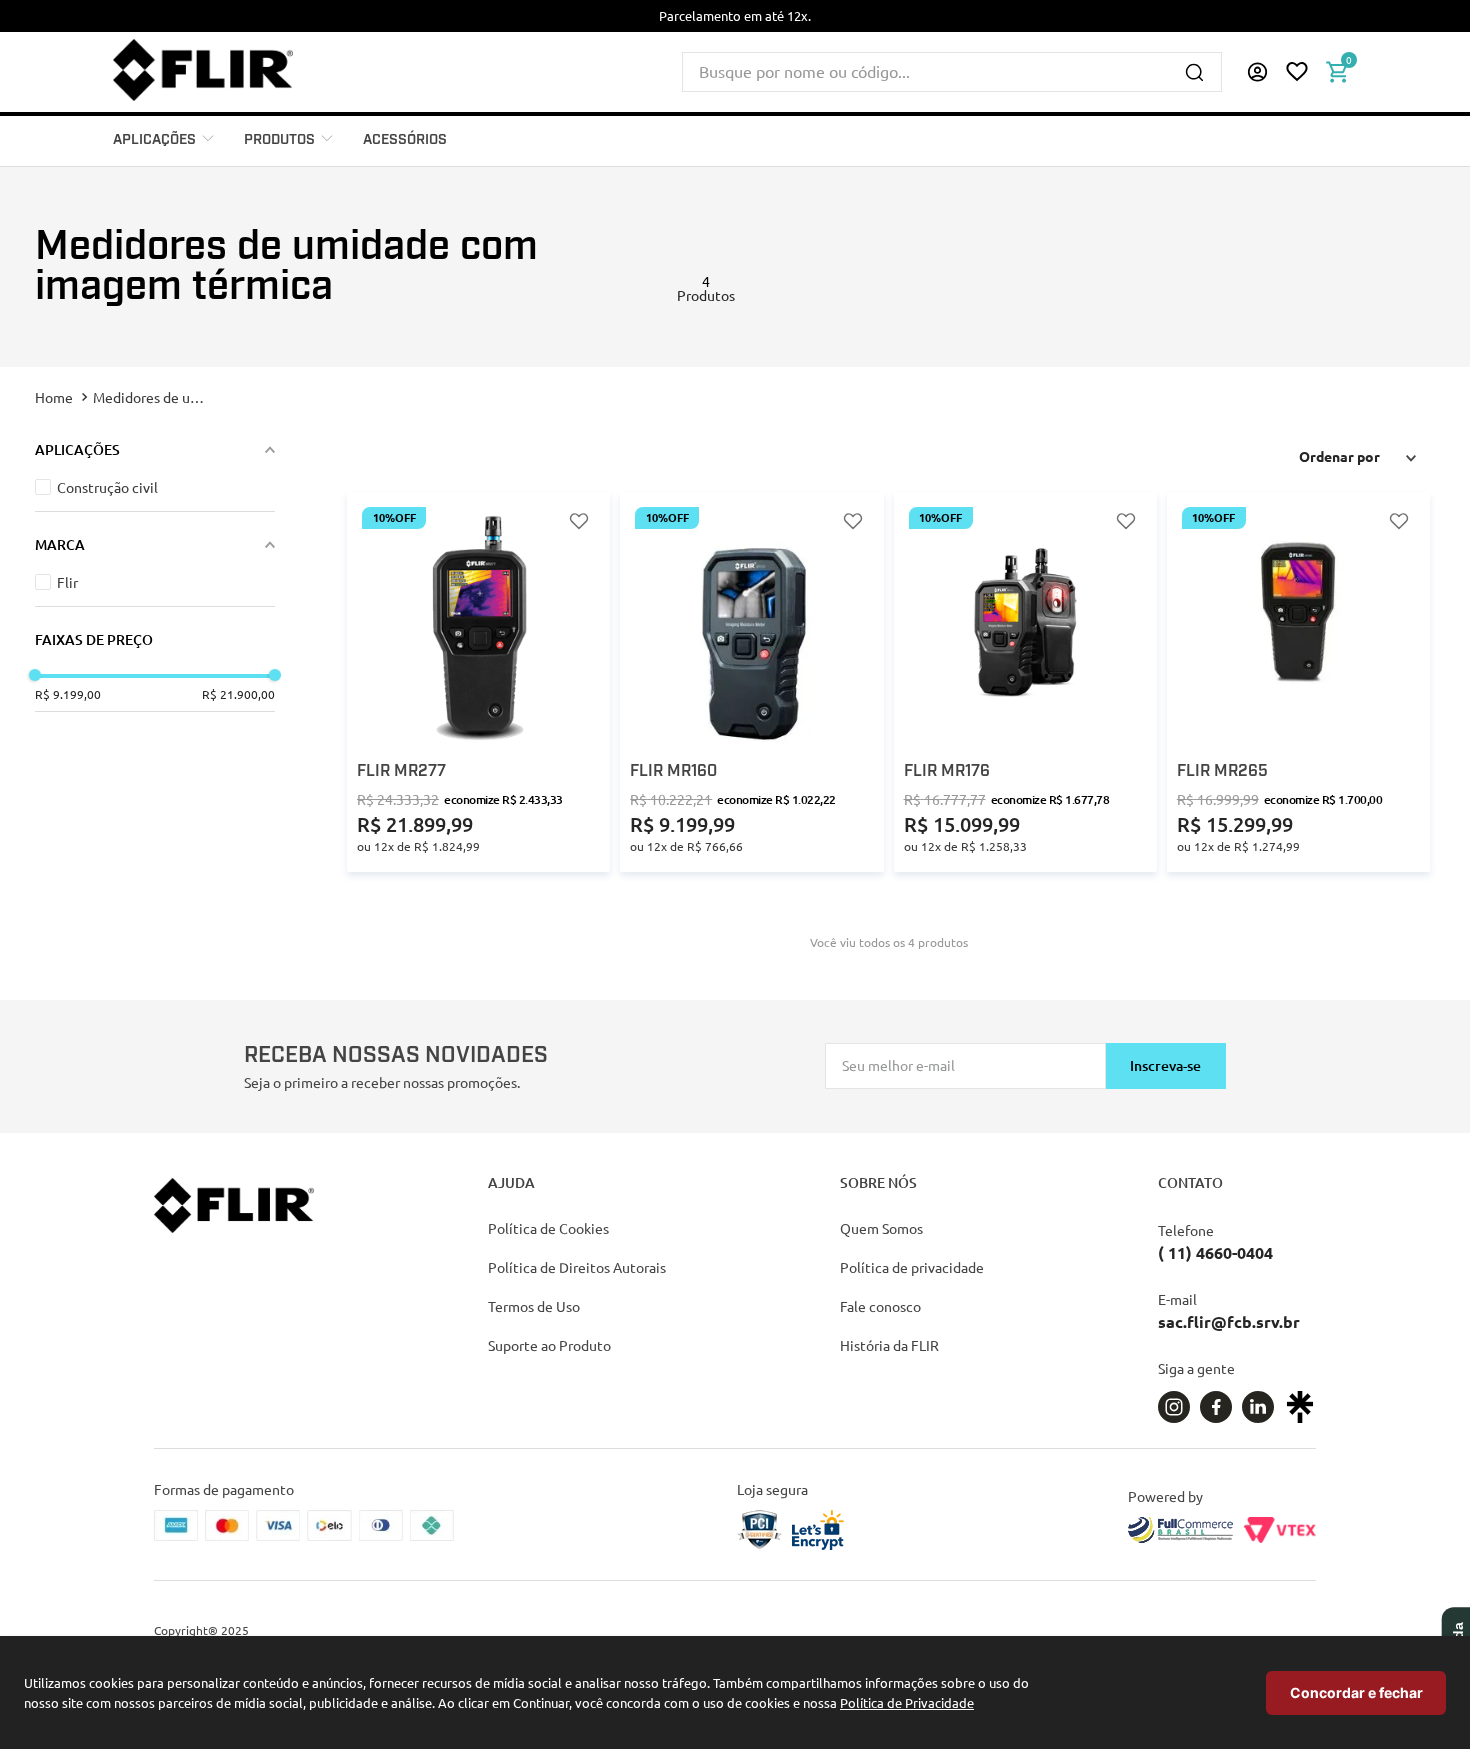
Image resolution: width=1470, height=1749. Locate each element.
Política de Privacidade (907, 1702)
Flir (67, 582)
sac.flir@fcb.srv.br (1229, 1321)
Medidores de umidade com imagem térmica (151, 397)
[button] (1257, 72)
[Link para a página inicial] (56, 397)
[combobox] (952, 72)
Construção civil (107, 487)
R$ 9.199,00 (68, 694)
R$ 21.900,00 (238, 694)
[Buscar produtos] (1194, 72)
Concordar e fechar (1356, 1692)
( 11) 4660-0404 (1215, 1252)
